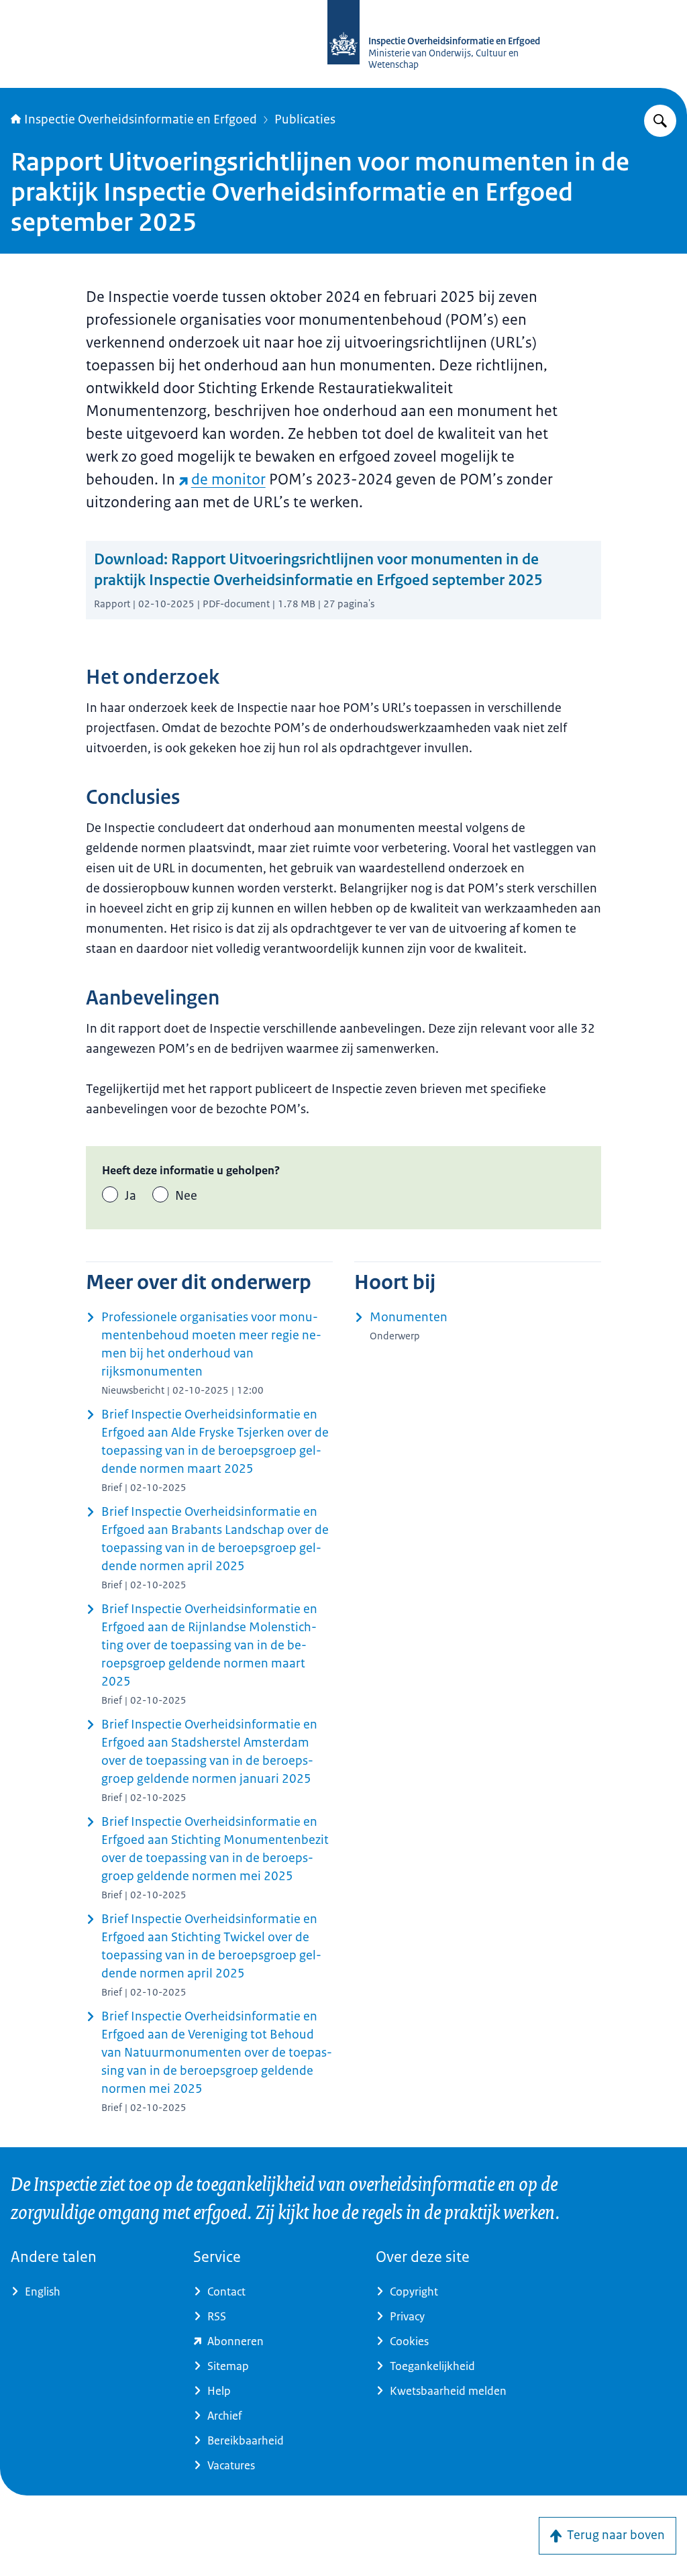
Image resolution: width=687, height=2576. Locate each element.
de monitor (228, 479)
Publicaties (305, 119)
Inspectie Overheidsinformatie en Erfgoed (141, 119)
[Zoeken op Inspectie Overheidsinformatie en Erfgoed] (660, 121)
